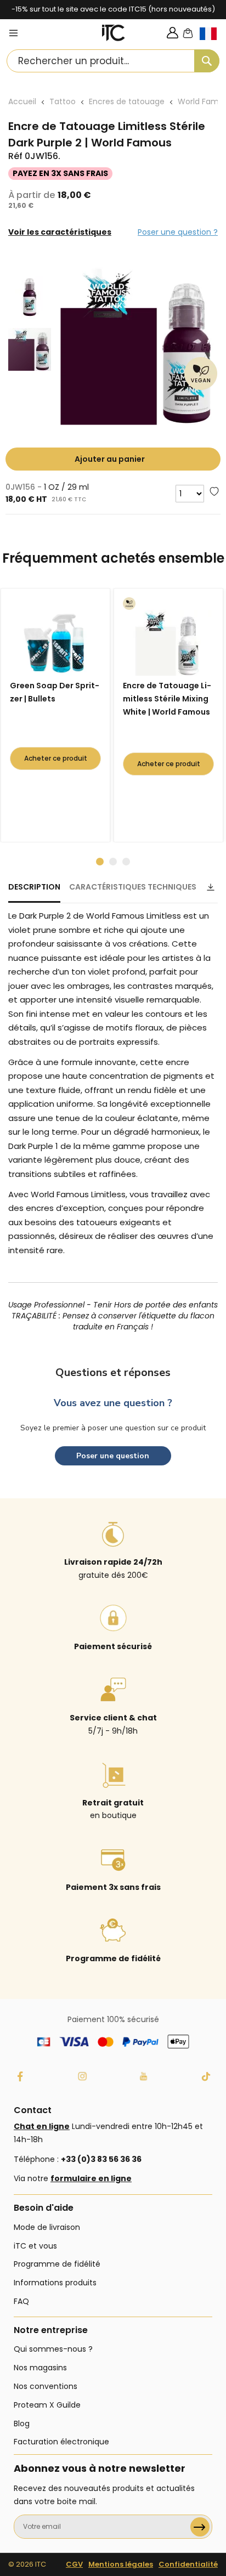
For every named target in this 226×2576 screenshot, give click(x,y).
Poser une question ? (178, 232)
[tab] (34, 892)
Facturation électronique (61, 2442)
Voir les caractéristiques (60, 232)
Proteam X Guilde (47, 2405)
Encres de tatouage (127, 101)
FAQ (21, 2301)
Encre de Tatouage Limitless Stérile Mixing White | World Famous (167, 699)
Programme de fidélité (57, 2264)
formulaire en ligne (91, 2178)
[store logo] (114, 33)
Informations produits (55, 2283)
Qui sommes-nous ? (53, 2349)
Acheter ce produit (56, 758)
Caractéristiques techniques (133, 887)
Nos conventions (46, 2386)
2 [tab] (113, 862)
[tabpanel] (58, 715)
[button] (213, 43)
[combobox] (113, 61)
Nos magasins (40, 2368)
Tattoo (63, 101)
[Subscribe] (200, 2527)
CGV (74, 2564)
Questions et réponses (113, 1372)
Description (34, 887)
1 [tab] (100, 862)
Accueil (22, 101)
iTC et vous (35, 2246)
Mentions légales (121, 2564)
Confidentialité (188, 2564)
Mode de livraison (47, 2227)
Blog (22, 2424)
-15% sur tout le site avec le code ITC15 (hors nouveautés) (113, 9)
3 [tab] (126, 862)
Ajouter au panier (110, 459)
